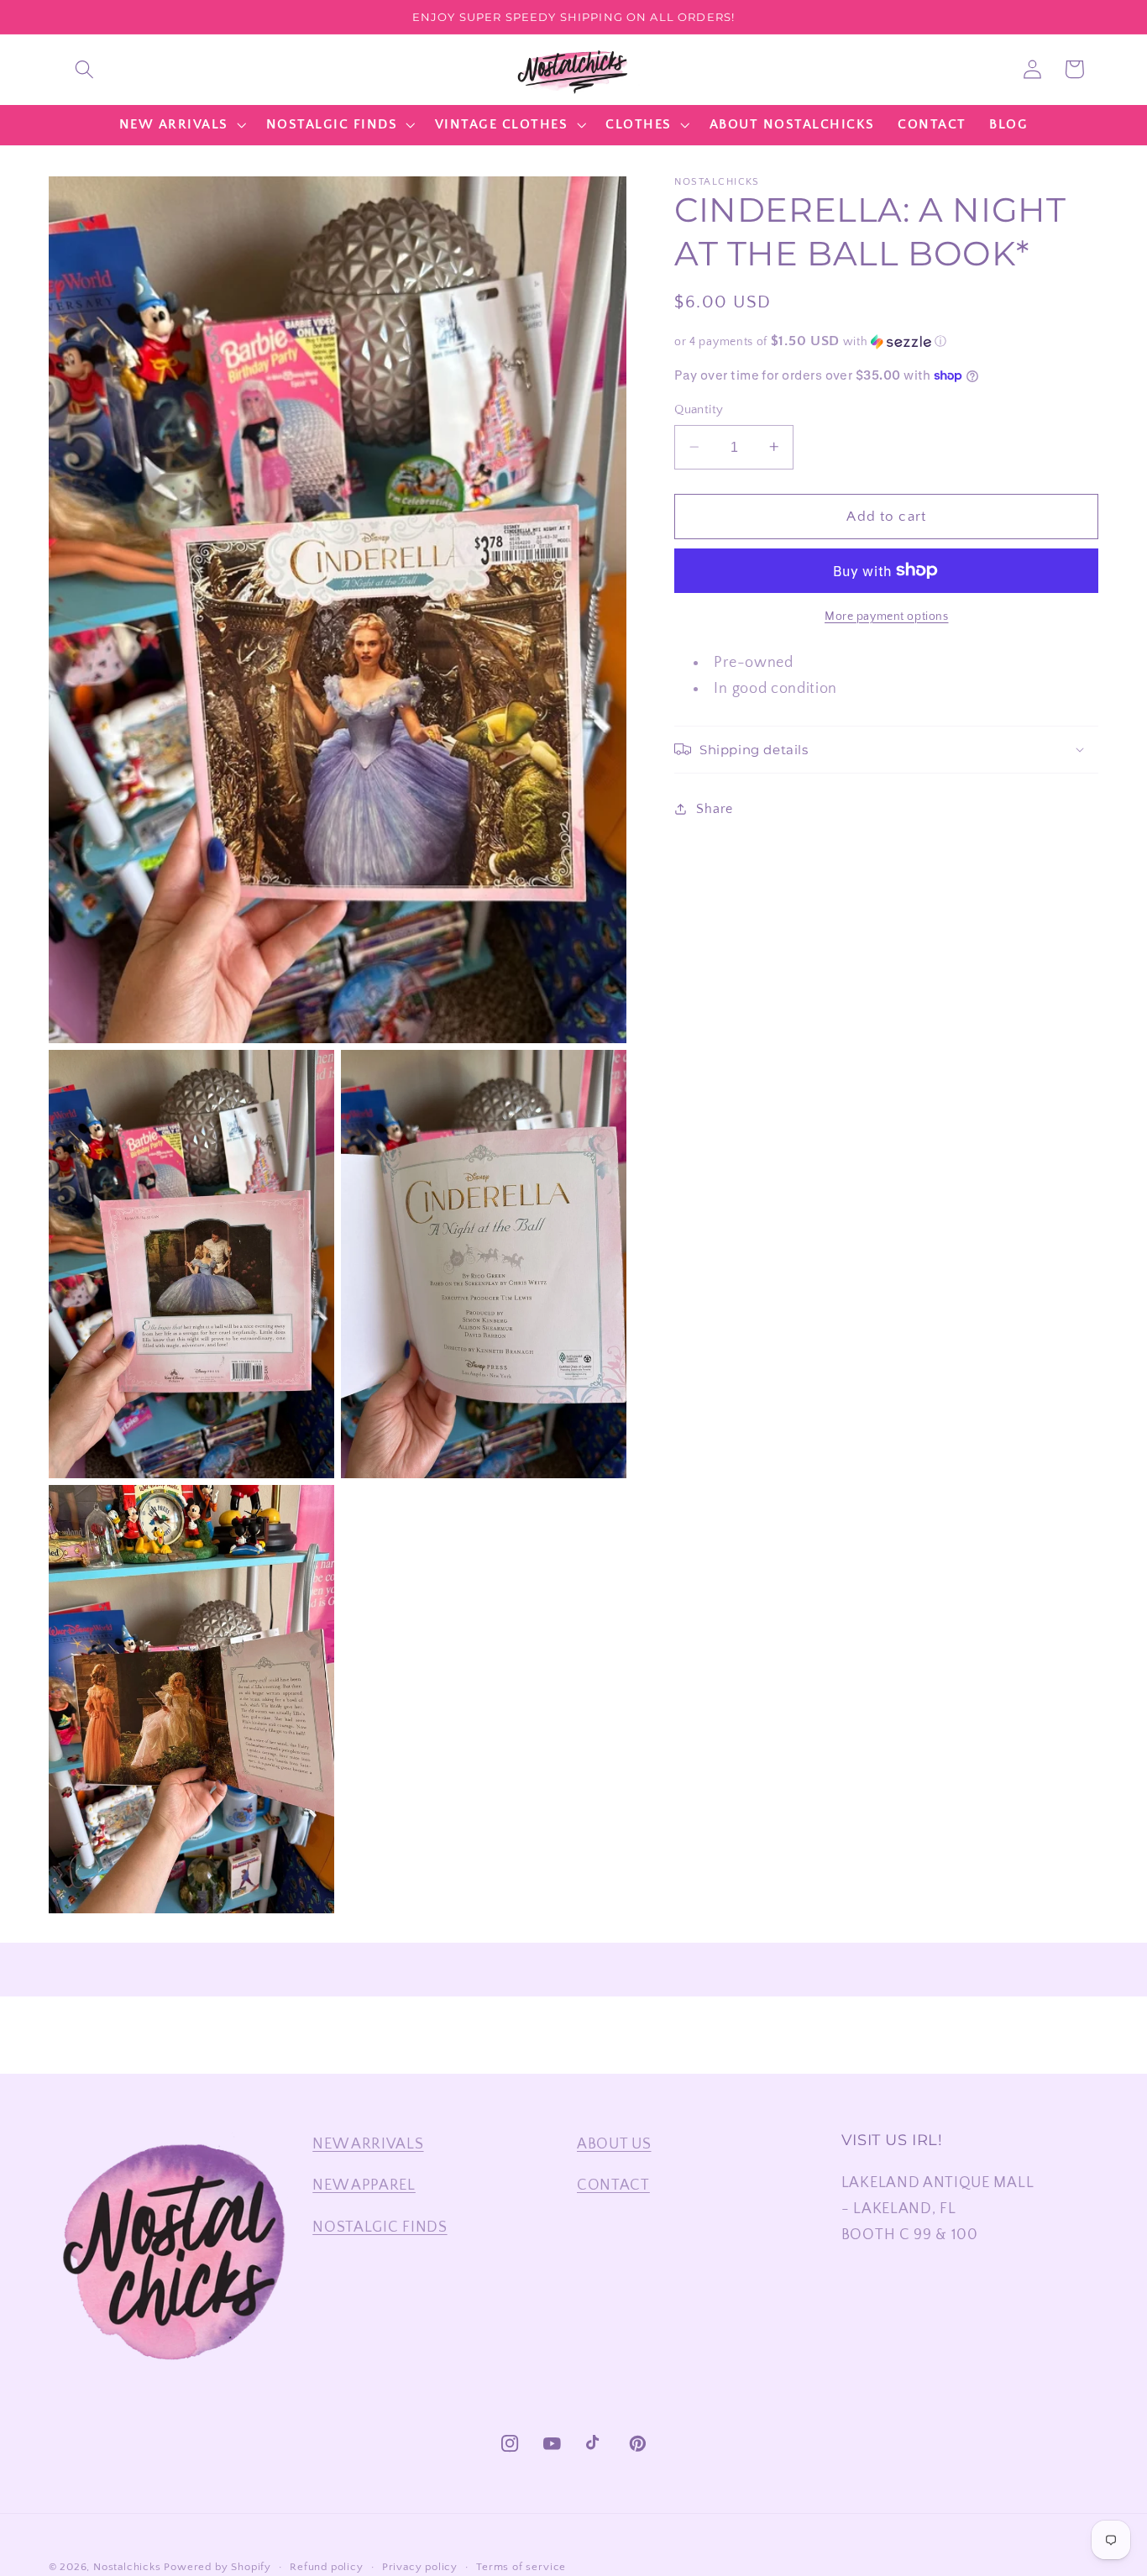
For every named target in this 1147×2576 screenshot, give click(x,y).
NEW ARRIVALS (368, 2144)
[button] (84, 69)
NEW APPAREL (364, 2185)
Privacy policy (420, 2567)
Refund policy (326, 2567)
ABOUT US (614, 2144)
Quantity (699, 409)
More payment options (887, 616)
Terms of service (521, 2567)
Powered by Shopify (217, 2567)
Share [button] (714, 808)
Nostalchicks (127, 2567)
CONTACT (613, 2185)
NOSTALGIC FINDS (380, 2227)
